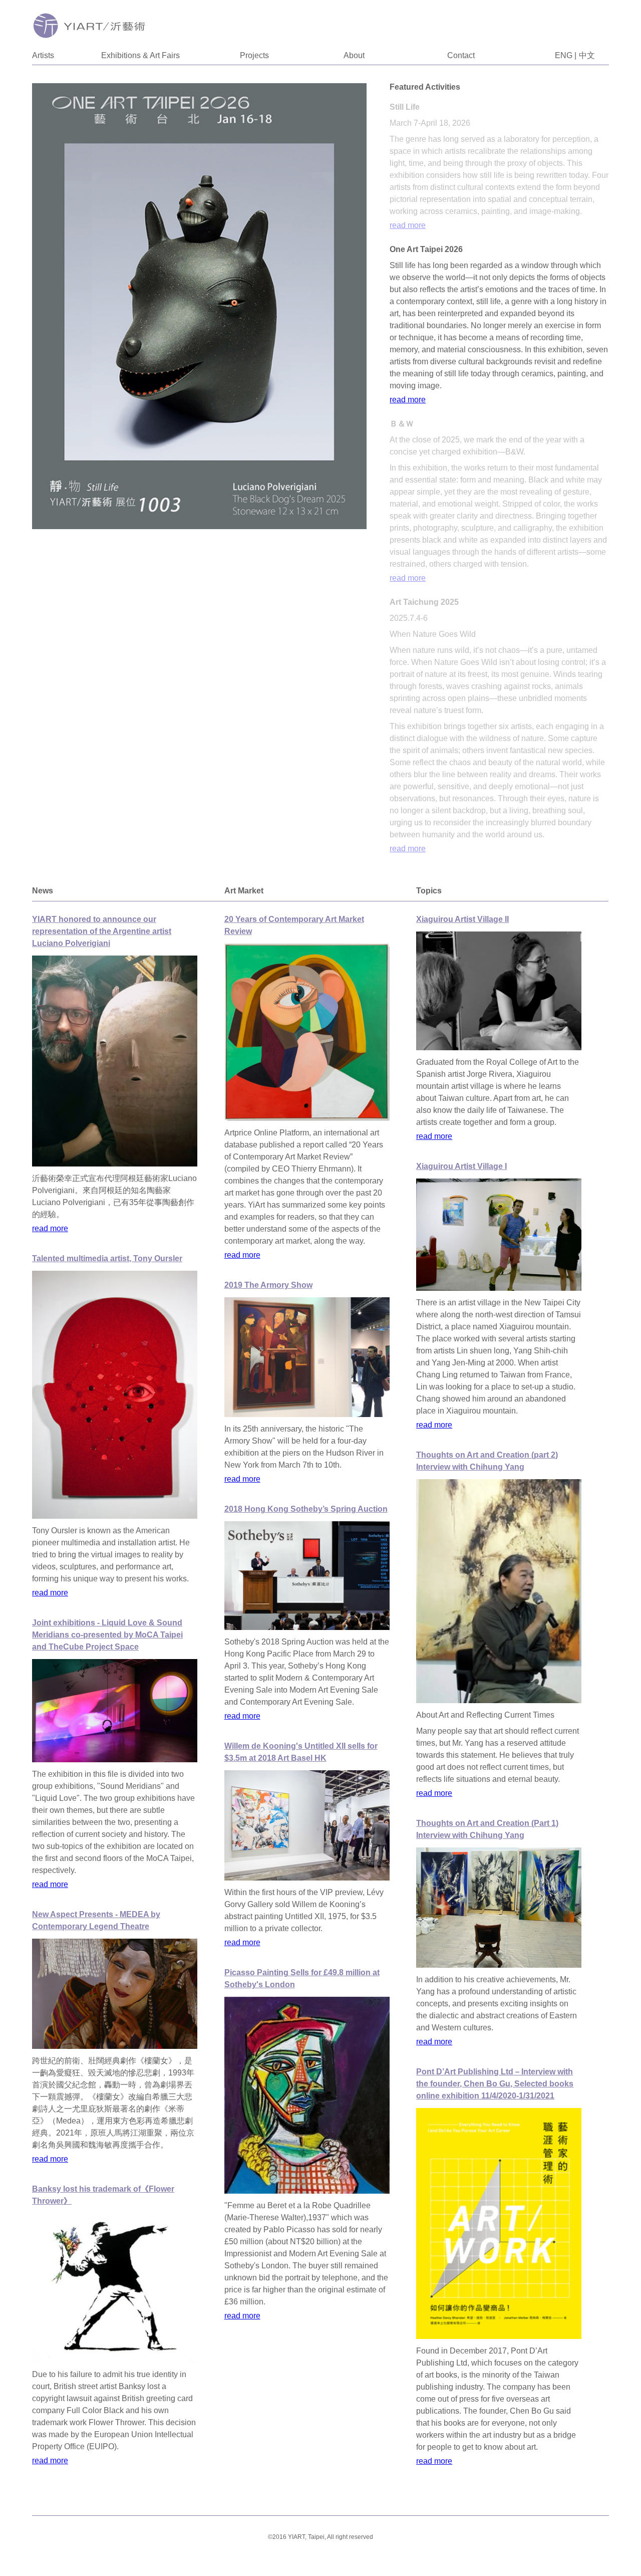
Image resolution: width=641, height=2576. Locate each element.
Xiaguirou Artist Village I (461, 1166)
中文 (587, 55)
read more (408, 225)
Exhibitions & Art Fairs (140, 55)
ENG (564, 55)
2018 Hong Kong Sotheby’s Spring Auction (306, 1509)
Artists (43, 55)
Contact (461, 55)
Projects (254, 55)
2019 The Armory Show (268, 1285)
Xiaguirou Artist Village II (462, 919)
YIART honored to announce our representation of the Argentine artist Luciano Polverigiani (102, 931)
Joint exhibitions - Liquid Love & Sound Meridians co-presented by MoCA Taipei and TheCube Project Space (107, 1635)
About (354, 55)
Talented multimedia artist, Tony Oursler (107, 1258)
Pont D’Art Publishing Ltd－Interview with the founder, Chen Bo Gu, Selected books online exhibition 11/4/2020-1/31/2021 (495, 2084)
